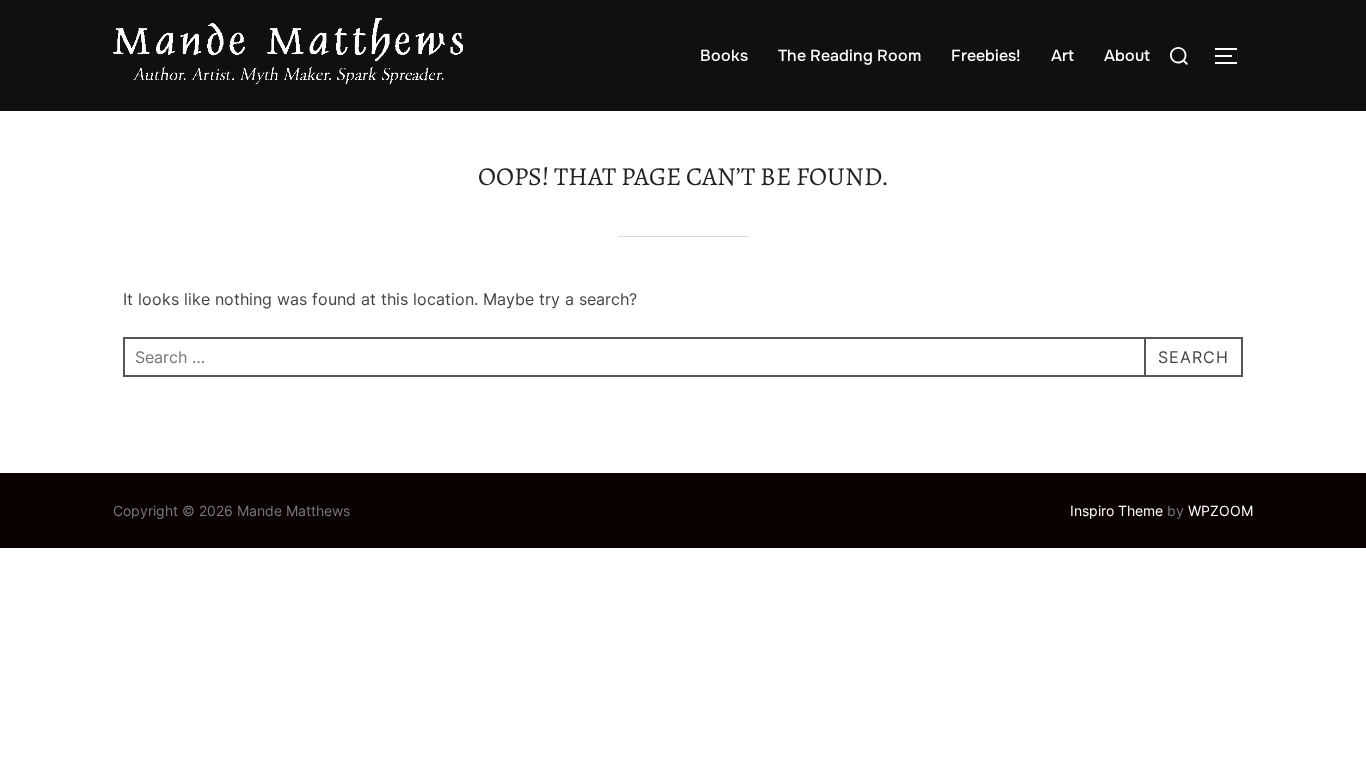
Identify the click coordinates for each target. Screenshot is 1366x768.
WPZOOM (1220, 510)
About (1127, 55)
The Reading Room (849, 55)
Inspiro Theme (1116, 510)
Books (724, 55)
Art (1062, 55)
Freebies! (986, 55)
